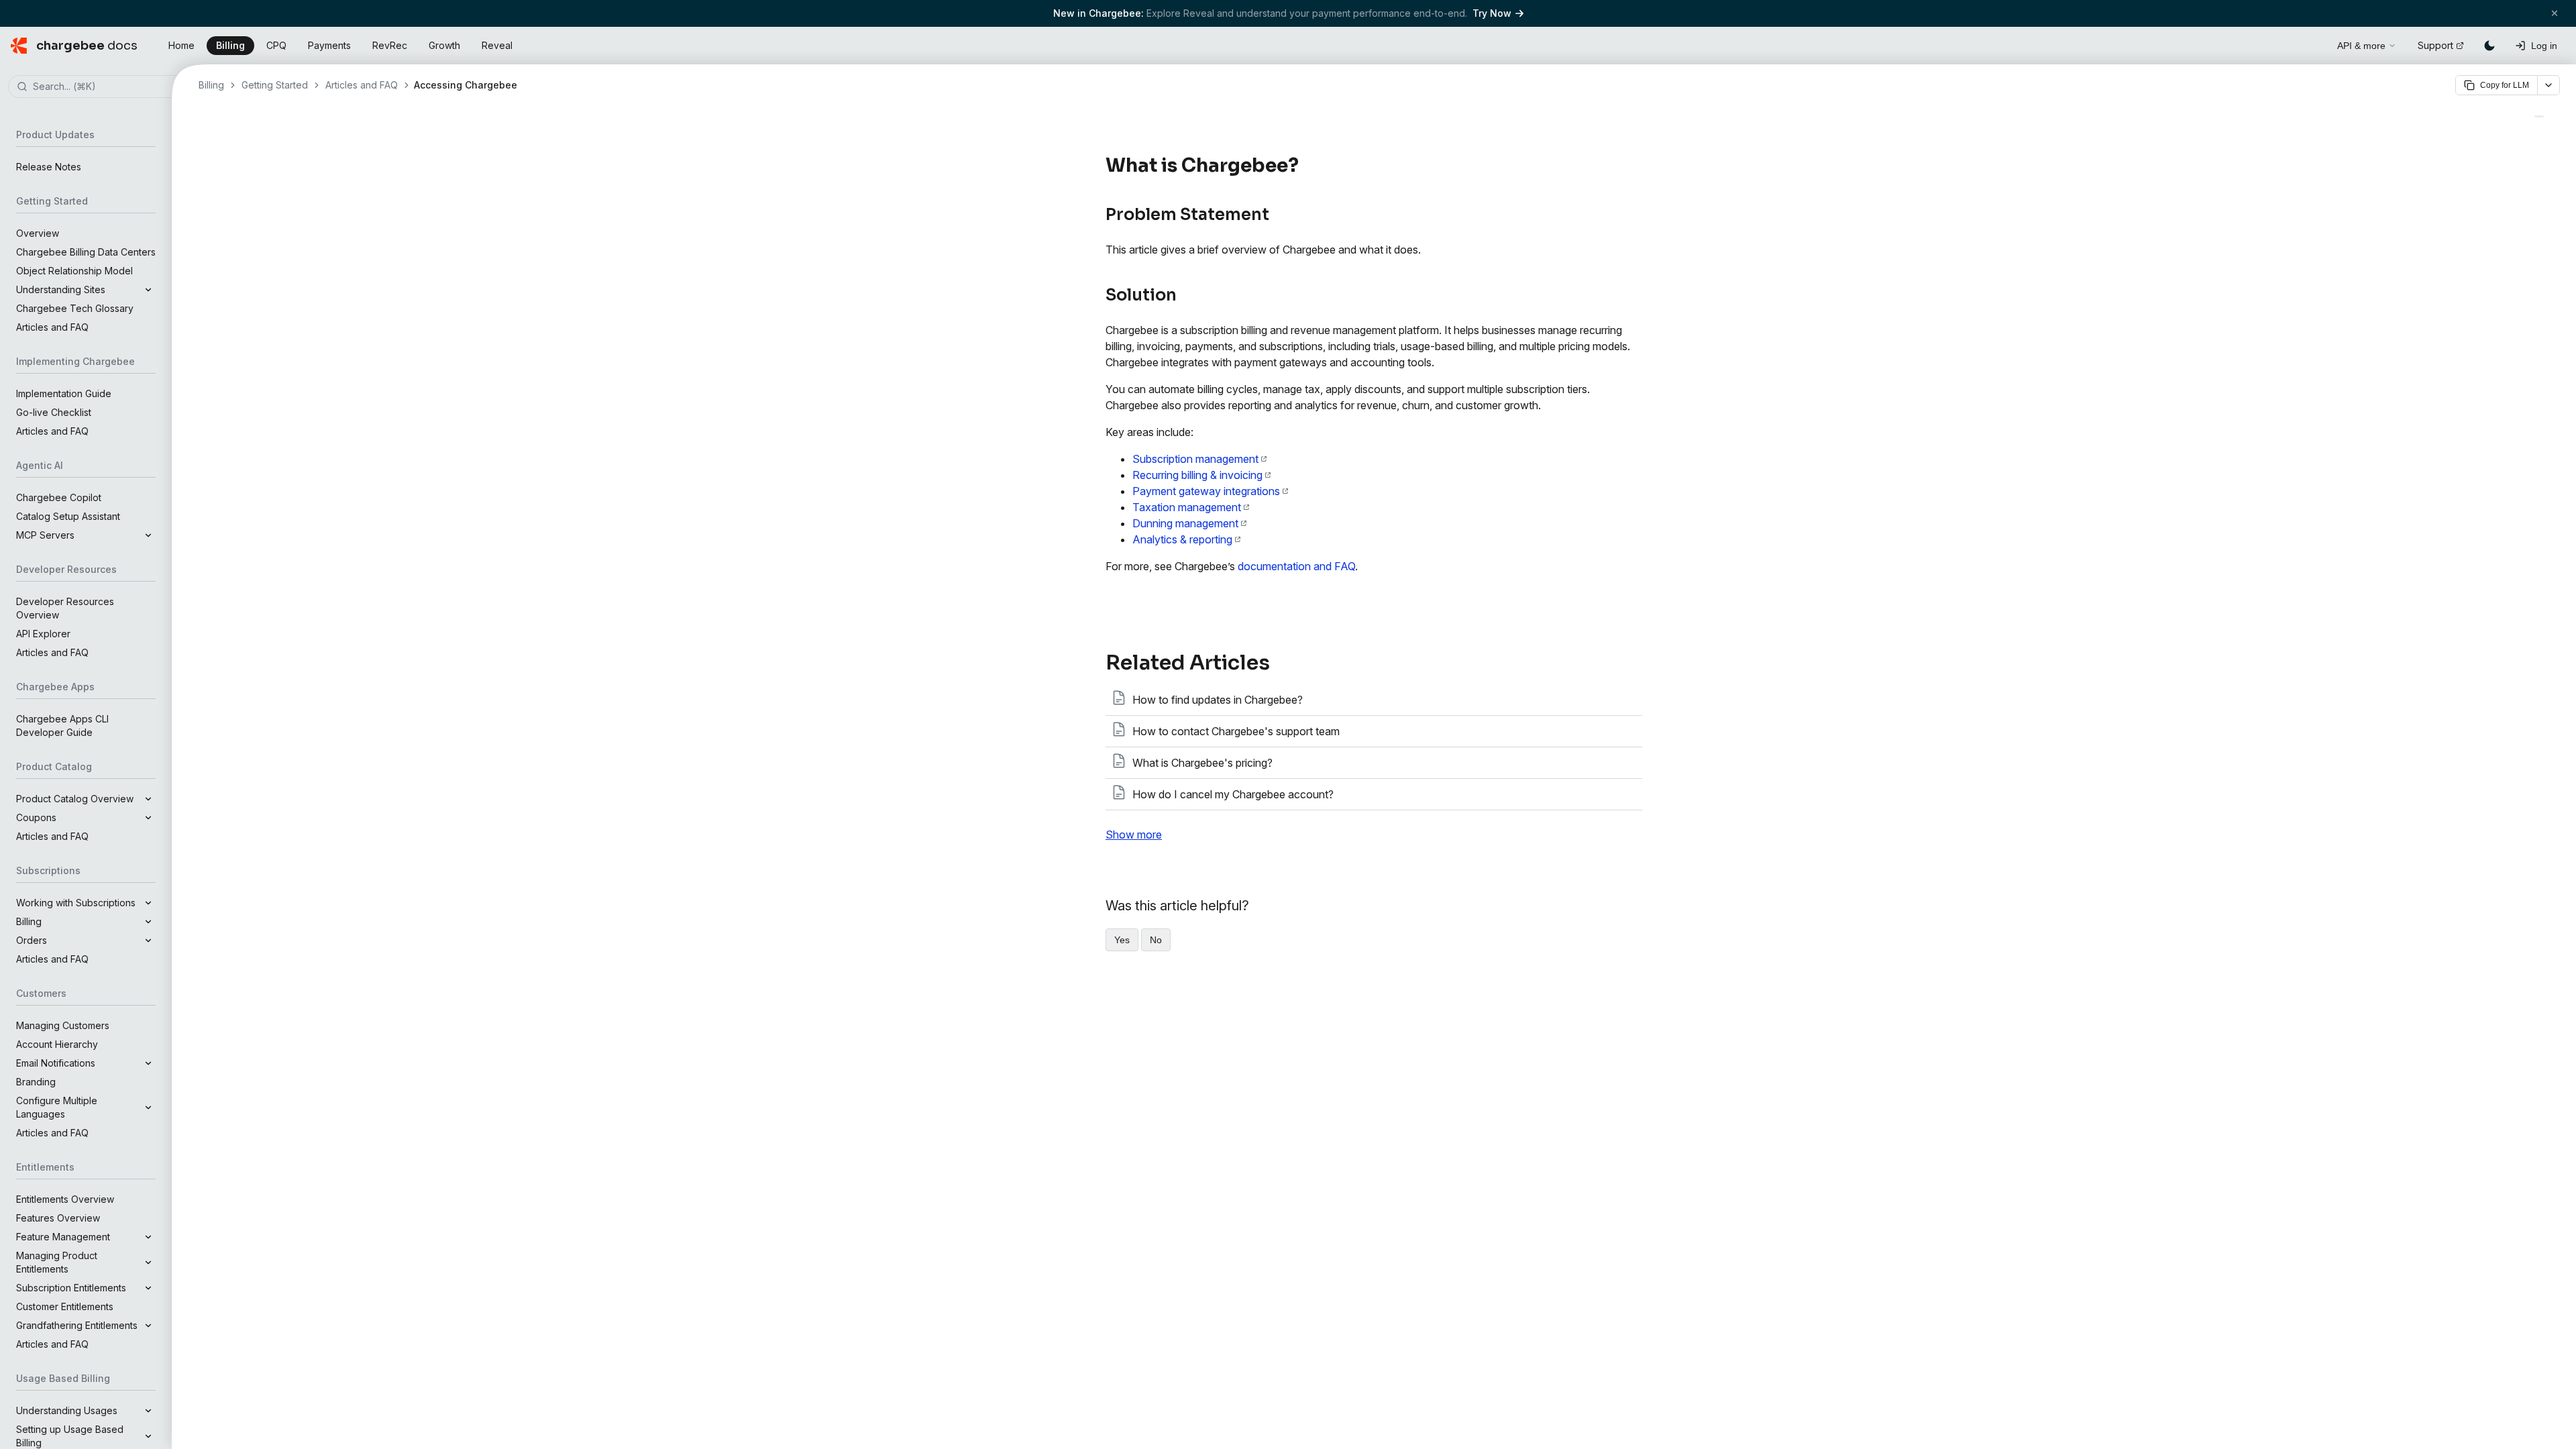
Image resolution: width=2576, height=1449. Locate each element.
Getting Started (275, 85)
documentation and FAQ (1296, 566)
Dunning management (1185, 523)
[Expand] (148, 290)
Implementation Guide (64, 393)
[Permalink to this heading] (1306, 166)
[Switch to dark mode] (2489, 46)
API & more (2361, 46)
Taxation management (1187, 507)
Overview (38, 233)
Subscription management (1195, 459)
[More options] (2548, 85)
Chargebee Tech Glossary (75, 308)
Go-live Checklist (54, 412)
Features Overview (58, 1218)
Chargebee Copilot (59, 497)
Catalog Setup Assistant (68, 516)
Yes (1122, 940)
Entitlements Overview (65, 1199)
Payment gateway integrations (1206, 491)
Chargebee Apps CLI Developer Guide (62, 726)
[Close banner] (2555, 13)
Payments (329, 45)
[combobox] (106, 87)
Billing (230, 45)
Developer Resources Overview (65, 608)
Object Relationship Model (74, 271)
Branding (36, 1082)
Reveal (497, 45)
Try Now (1492, 13)
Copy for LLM (2505, 85)
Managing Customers (63, 1025)
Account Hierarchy (57, 1044)
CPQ (276, 45)
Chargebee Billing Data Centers (86, 252)
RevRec (390, 45)
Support (2435, 45)
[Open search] (2312, 44)
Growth (444, 45)
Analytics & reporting (1182, 539)
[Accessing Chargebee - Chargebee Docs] (2539, 116)
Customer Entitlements (65, 1306)
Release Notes (49, 167)
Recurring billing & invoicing (1197, 475)
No (1156, 940)
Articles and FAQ (52, 327)
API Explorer (43, 634)
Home (181, 45)
